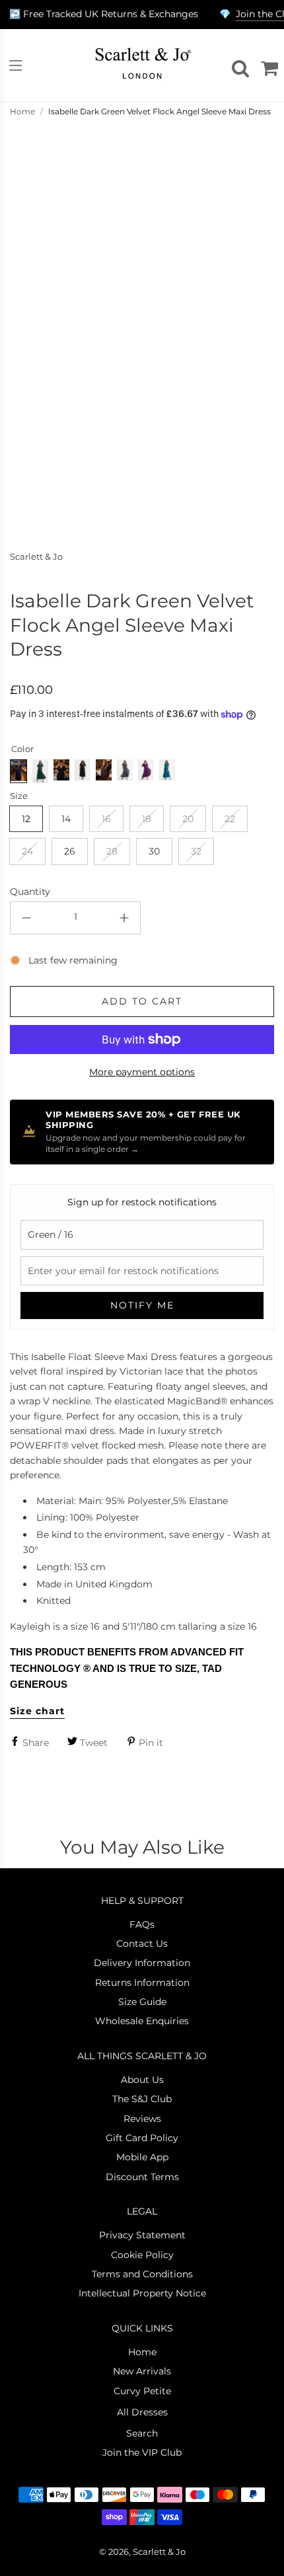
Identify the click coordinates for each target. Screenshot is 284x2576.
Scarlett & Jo (36, 557)
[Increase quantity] (124, 918)
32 (196, 851)
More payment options (142, 1072)
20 (188, 819)
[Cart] (267, 65)
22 (230, 819)
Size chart (37, 1711)
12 (26, 819)
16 (106, 819)
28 (112, 851)
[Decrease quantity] (26, 918)
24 (27, 851)
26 (70, 851)
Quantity (30, 891)
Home (22, 111)
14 (66, 819)
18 (147, 819)
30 (154, 851)
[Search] (238, 65)
